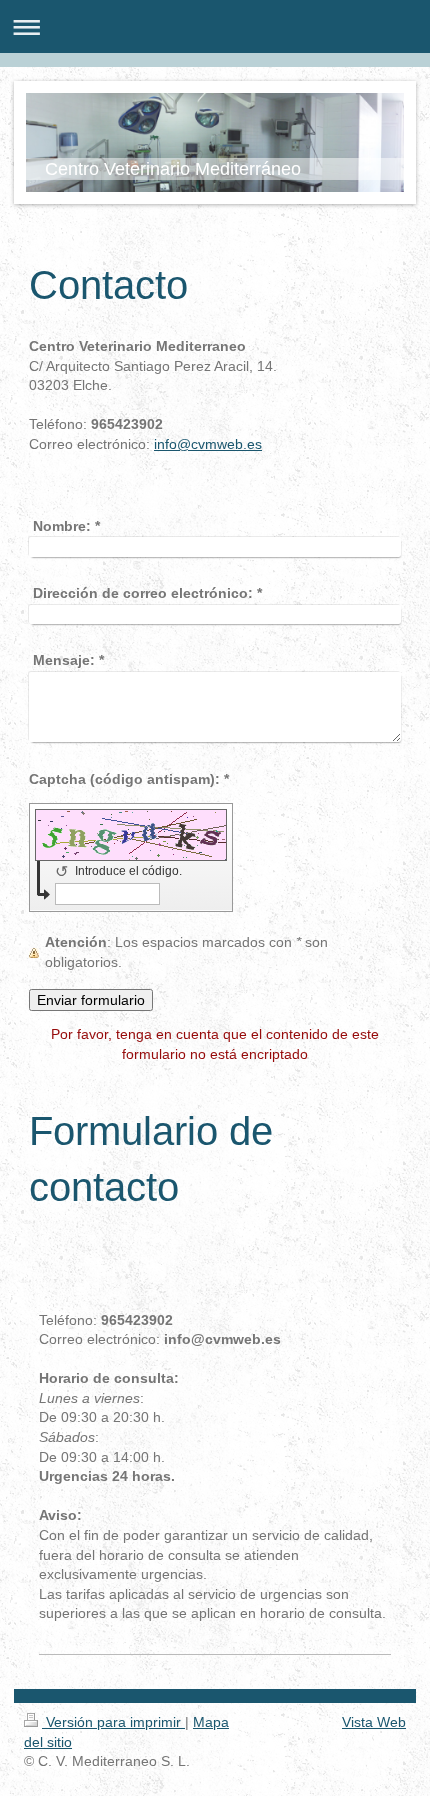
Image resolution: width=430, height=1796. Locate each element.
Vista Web (374, 1722)
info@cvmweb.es (208, 444)
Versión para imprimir (113, 1722)
